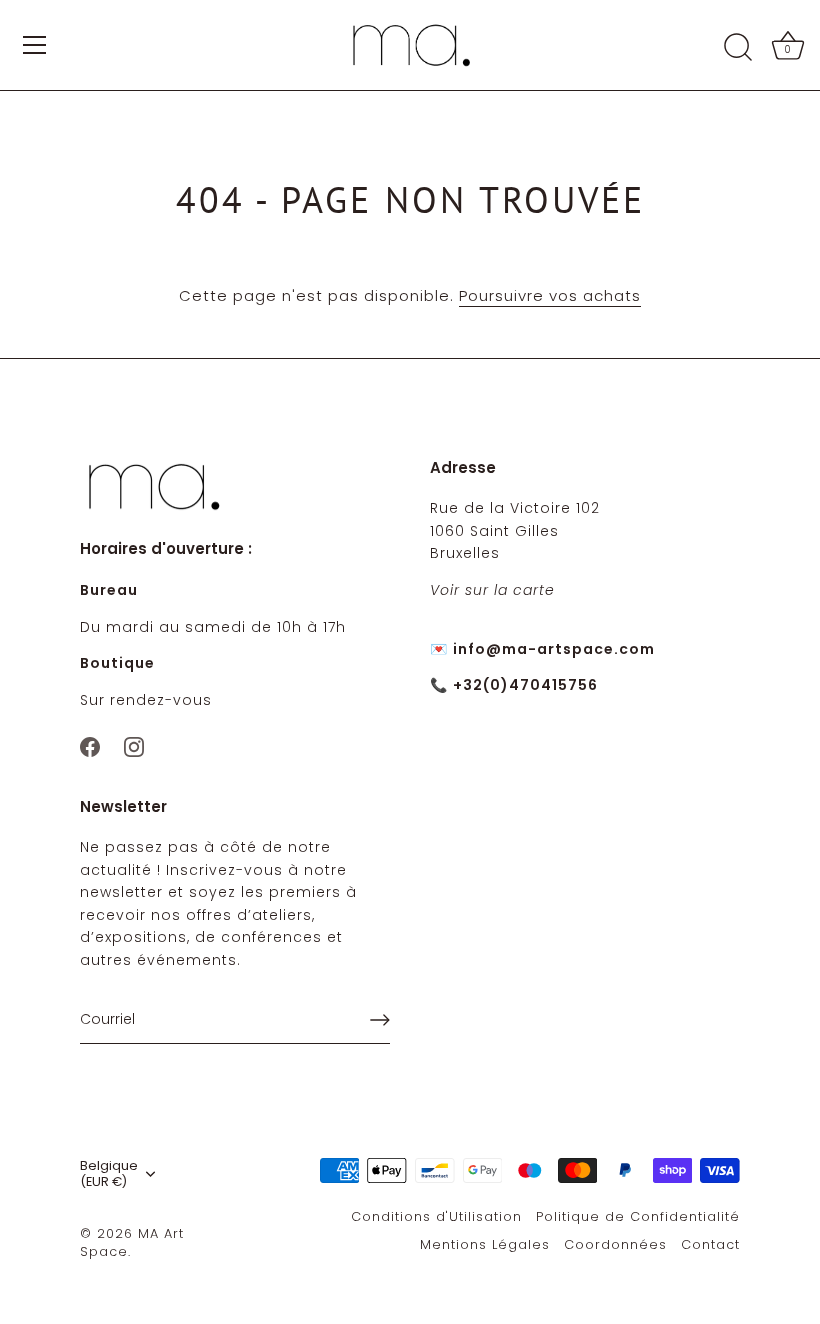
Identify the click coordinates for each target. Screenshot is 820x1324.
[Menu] (35, 45)
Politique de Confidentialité (638, 1216)
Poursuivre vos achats (550, 295)
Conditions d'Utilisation (436, 1216)
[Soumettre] (380, 1020)
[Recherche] (738, 48)
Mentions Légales (485, 1244)
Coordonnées (615, 1244)
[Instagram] (134, 745)
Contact (710, 1244)
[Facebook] (90, 745)
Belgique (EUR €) (109, 1174)
